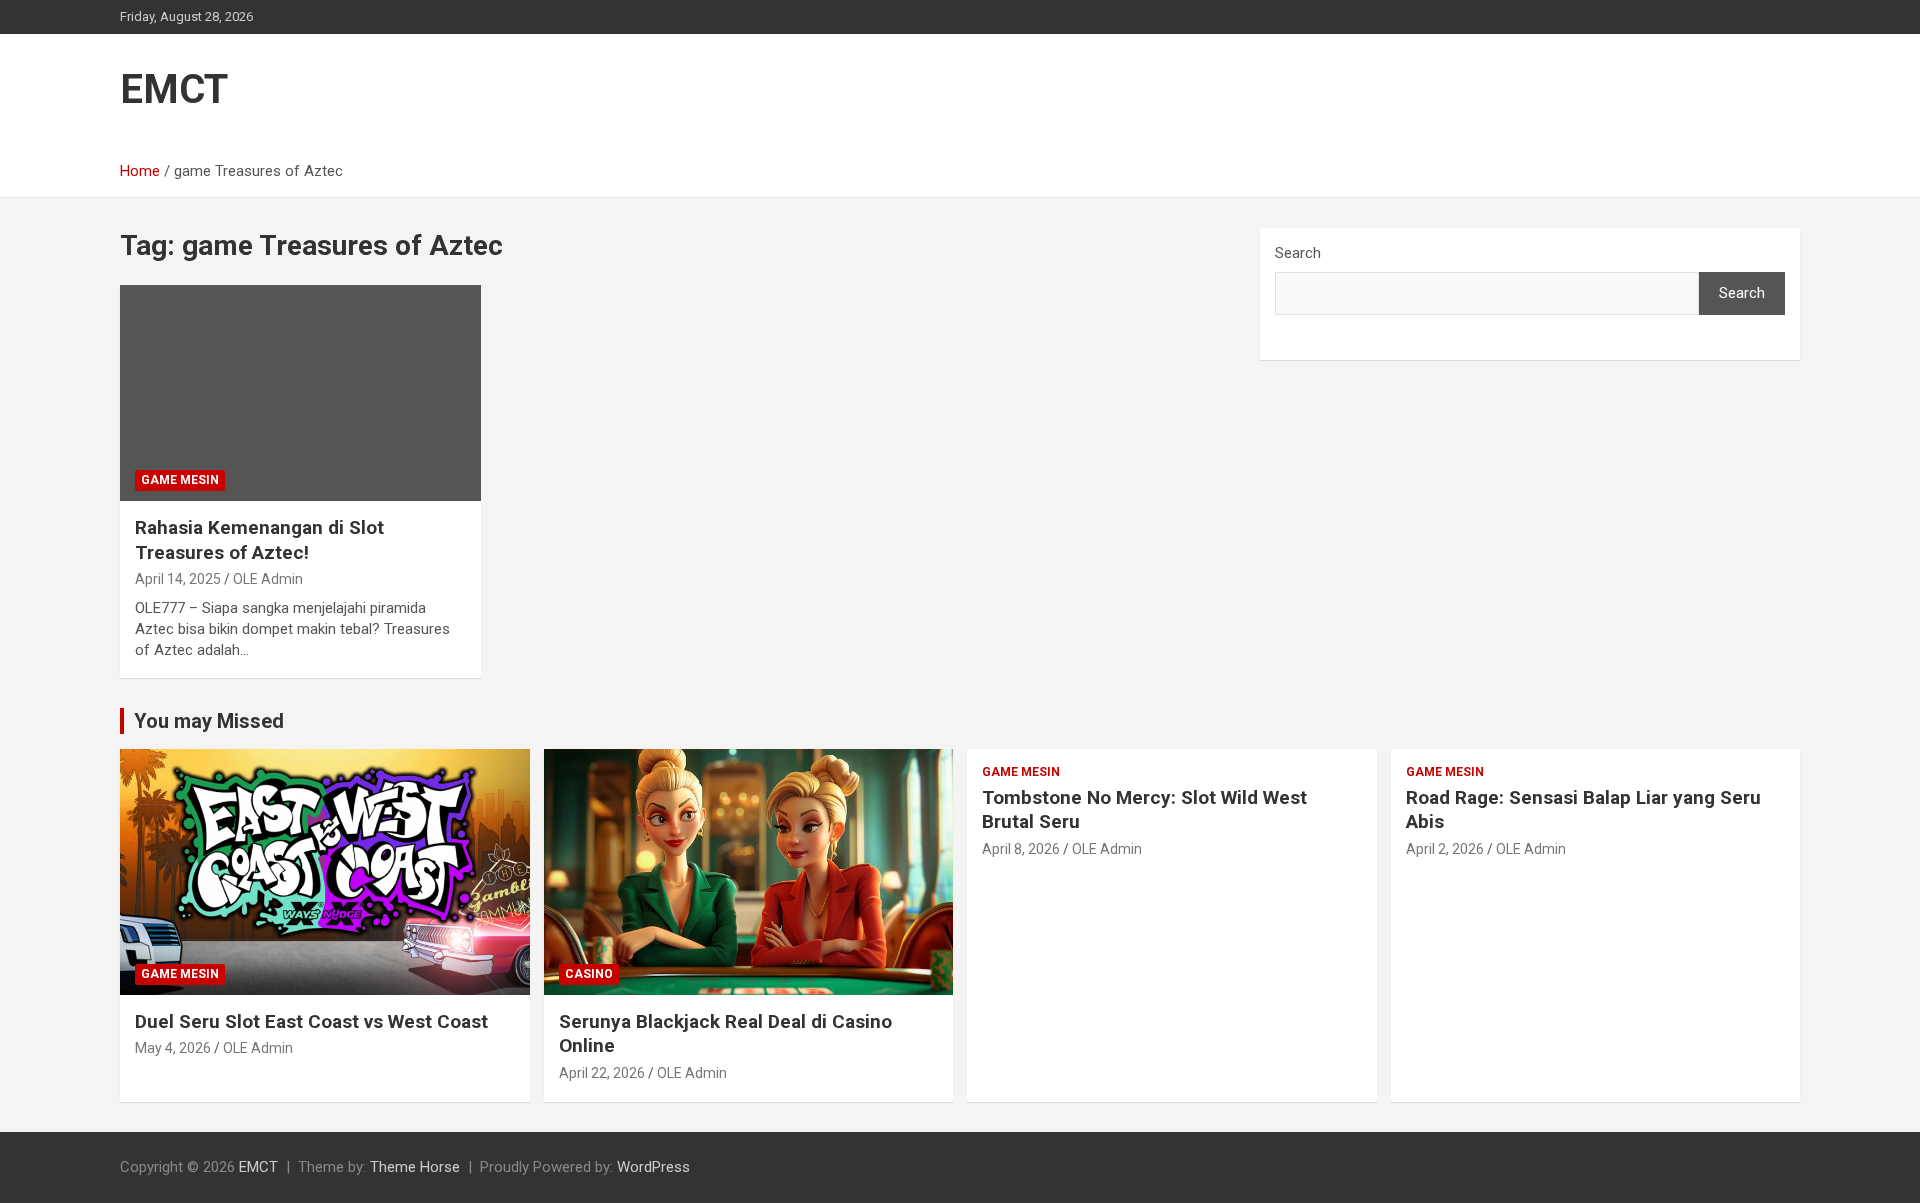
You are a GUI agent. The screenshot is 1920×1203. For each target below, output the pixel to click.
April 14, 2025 (178, 579)
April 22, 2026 (602, 1073)
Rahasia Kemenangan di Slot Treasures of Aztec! (259, 540)
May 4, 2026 (173, 1048)
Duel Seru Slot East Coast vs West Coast (311, 1021)
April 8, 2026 (1021, 849)
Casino (589, 974)
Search (1298, 253)
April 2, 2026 (1445, 849)
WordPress (653, 1167)
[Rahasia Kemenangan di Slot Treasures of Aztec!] (300, 393)
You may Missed (209, 721)
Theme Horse (415, 1167)
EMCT (174, 89)
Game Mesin (180, 480)
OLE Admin (268, 579)
